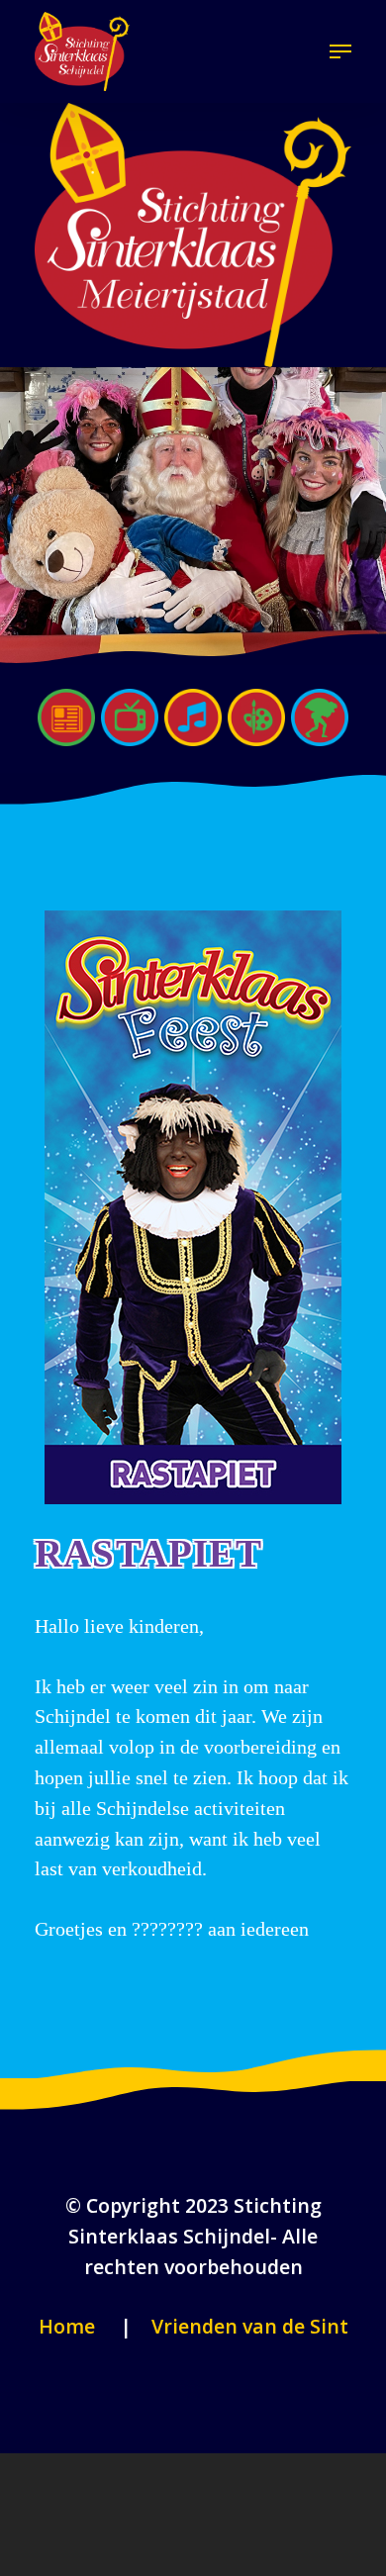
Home (67, 2326)
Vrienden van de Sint (247, 2326)
